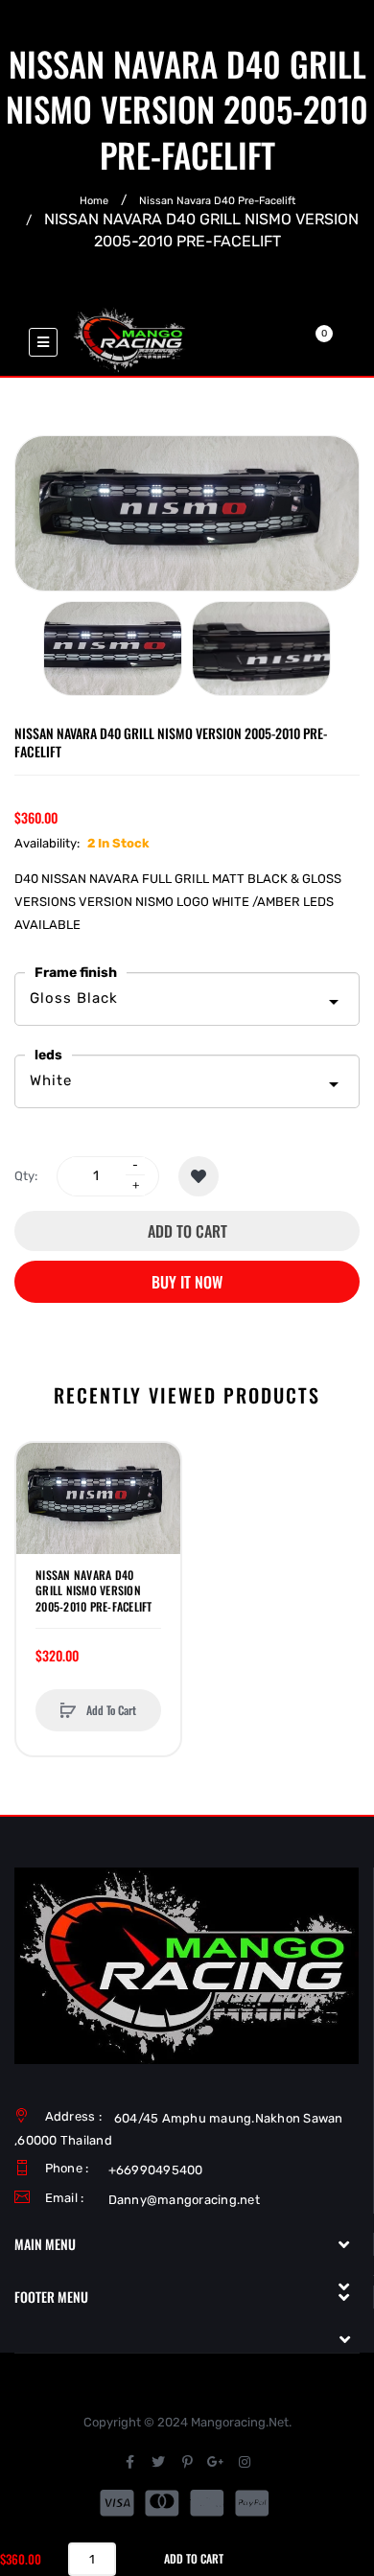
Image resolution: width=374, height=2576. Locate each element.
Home (94, 201)
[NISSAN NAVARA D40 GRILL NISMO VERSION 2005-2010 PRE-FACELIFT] (113, 649)
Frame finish (76, 973)
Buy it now (187, 1282)
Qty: (26, 1176)
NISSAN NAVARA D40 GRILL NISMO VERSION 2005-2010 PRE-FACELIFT (94, 1590)
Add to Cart (187, 1231)
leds (48, 1055)
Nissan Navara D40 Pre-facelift (217, 201)
